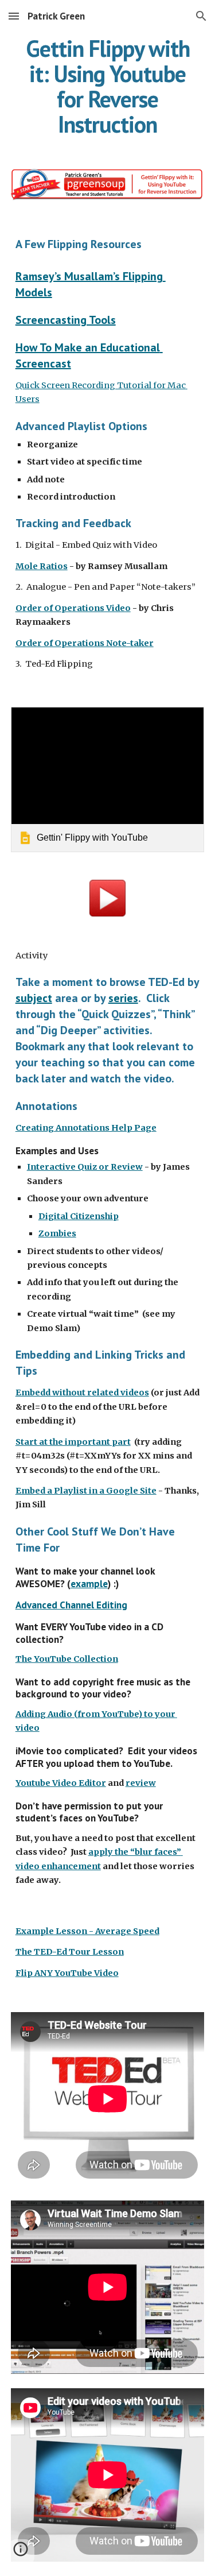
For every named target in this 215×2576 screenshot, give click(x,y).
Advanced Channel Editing (71, 1605)
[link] (108, 780)
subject (34, 998)
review (141, 1783)
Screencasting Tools (66, 320)
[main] (108, 86)
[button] (14, 16)
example (89, 1583)
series (123, 998)
